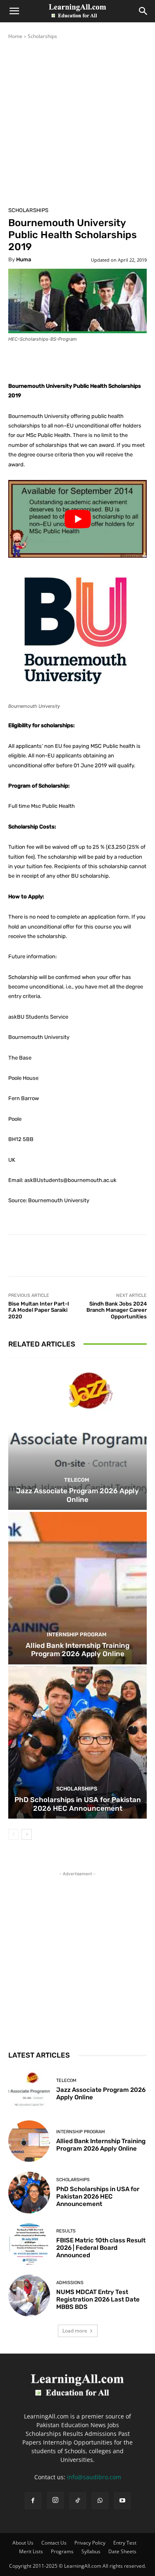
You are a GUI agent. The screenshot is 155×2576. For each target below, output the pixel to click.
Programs (62, 2551)
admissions (70, 2283)
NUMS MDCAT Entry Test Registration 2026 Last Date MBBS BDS (98, 2299)
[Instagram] (55, 2500)
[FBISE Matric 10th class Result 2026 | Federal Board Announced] (29, 2244)
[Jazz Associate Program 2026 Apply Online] (77, 1434)
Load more (75, 2331)
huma (24, 259)
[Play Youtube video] (77, 519)
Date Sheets (122, 2551)
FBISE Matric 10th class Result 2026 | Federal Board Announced (101, 2248)
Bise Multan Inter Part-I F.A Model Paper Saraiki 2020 (39, 1310)
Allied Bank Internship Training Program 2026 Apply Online (77, 1650)
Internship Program (77, 1634)
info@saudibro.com (94, 2477)
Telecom (77, 1480)
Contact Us (54, 2543)
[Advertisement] (77, 122)
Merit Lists (31, 2551)
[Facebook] (33, 2501)
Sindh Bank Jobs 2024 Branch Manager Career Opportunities (117, 1310)
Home (15, 36)
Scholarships (42, 36)
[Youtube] (122, 2501)
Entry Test (125, 2543)
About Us (23, 2543)
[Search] (143, 11)
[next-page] (27, 1834)
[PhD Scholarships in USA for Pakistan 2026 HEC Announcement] (77, 1743)
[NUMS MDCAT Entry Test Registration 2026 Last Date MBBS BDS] (29, 2295)
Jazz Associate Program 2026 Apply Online (77, 1495)
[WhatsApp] (100, 2501)
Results (66, 2231)
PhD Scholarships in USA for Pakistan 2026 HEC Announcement (78, 1804)
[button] (14, 11)
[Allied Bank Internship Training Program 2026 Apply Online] (77, 1588)
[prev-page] (13, 1834)
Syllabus (91, 2551)
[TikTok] (78, 2501)
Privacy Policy (90, 2543)
